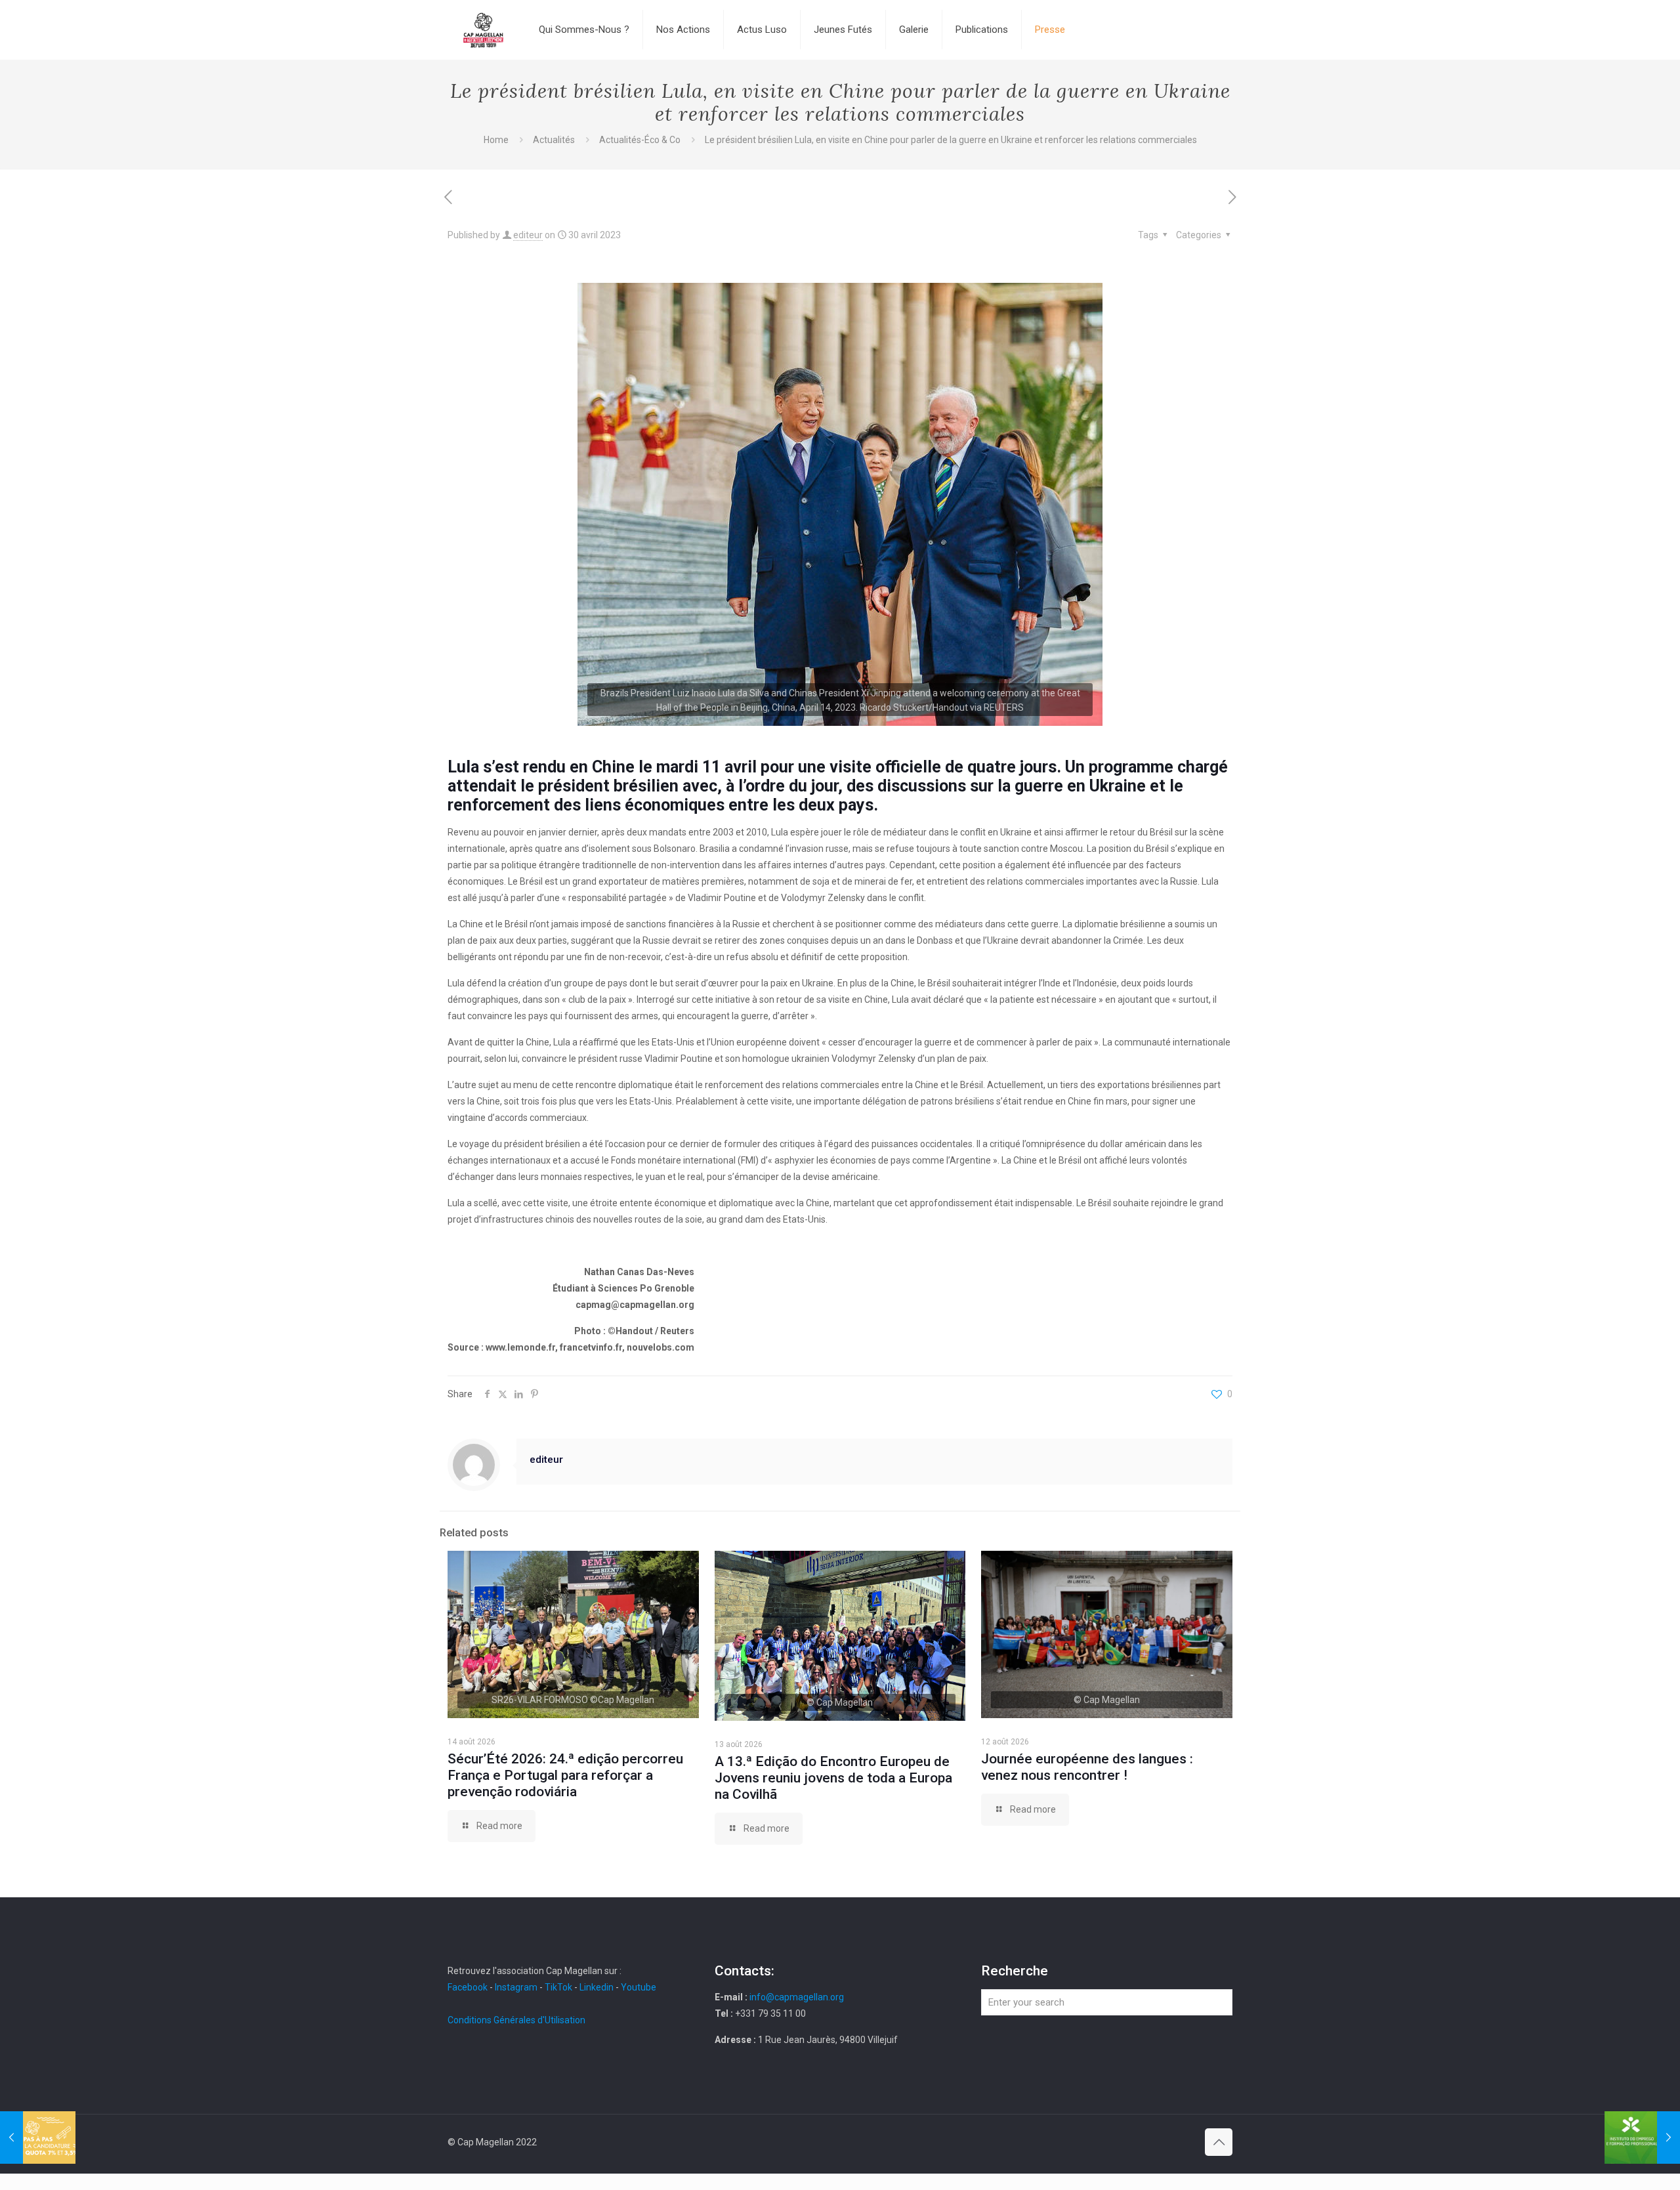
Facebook (469, 1987)
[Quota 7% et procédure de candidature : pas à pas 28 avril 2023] (38, 2137)
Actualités (554, 140)
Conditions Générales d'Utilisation (516, 2020)
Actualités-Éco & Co (640, 140)
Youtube (639, 1987)
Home (496, 140)
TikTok (558, 1987)
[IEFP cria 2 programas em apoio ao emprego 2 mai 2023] (1642, 2137)
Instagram (516, 1987)
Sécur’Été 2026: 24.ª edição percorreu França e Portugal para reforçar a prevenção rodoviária (565, 1775)
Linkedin (597, 1987)
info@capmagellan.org (797, 1997)
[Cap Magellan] (483, 30)
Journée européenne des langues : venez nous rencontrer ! (1087, 1767)
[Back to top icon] (1219, 2142)
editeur (528, 235)
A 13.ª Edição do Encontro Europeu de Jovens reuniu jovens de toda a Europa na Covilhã (833, 1778)
